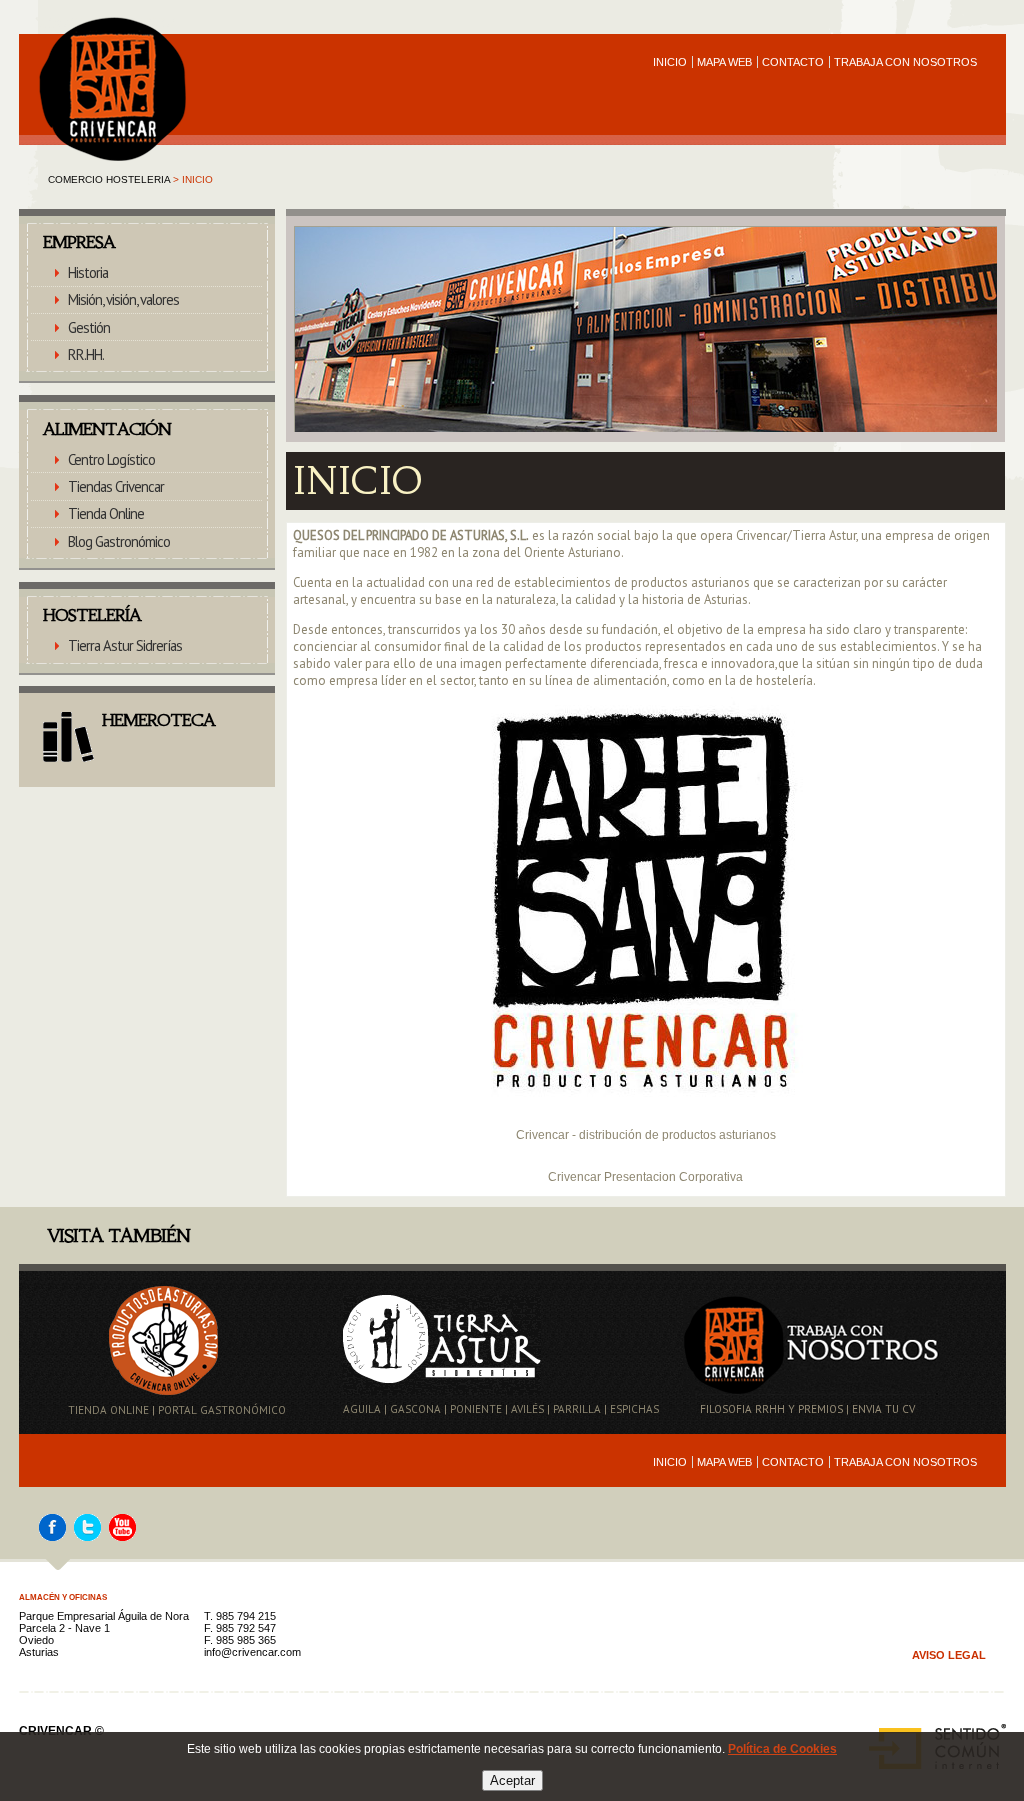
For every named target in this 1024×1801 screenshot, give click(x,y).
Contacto (793, 62)
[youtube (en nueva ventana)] (122, 1537)
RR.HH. (86, 354)
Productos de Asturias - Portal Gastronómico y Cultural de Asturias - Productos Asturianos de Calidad (106, 26)
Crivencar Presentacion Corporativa (645, 1177)
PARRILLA (577, 1409)
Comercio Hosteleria (109, 179)
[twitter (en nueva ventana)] (87, 1537)
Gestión (89, 327)
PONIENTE (476, 1409)
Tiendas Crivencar (116, 486)
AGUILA (362, 1409)
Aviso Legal (949, 1655)
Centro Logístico (111, 459)
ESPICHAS (634, 1409)
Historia (88, 272)
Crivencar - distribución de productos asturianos (646, 1135)
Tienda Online (106, 513)
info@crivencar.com (252, 1652)
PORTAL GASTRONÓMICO (222, 1410)
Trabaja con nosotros (905, 62)
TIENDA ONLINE (108, 1410)
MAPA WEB (724, 62)
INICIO (670, 62)
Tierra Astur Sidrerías (125, 645)
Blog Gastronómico (119, 541)
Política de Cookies (782, 1749)
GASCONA (415, 1409)
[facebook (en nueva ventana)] (52, 1537)
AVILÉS (527, 1409)
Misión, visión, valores (123, 299)
